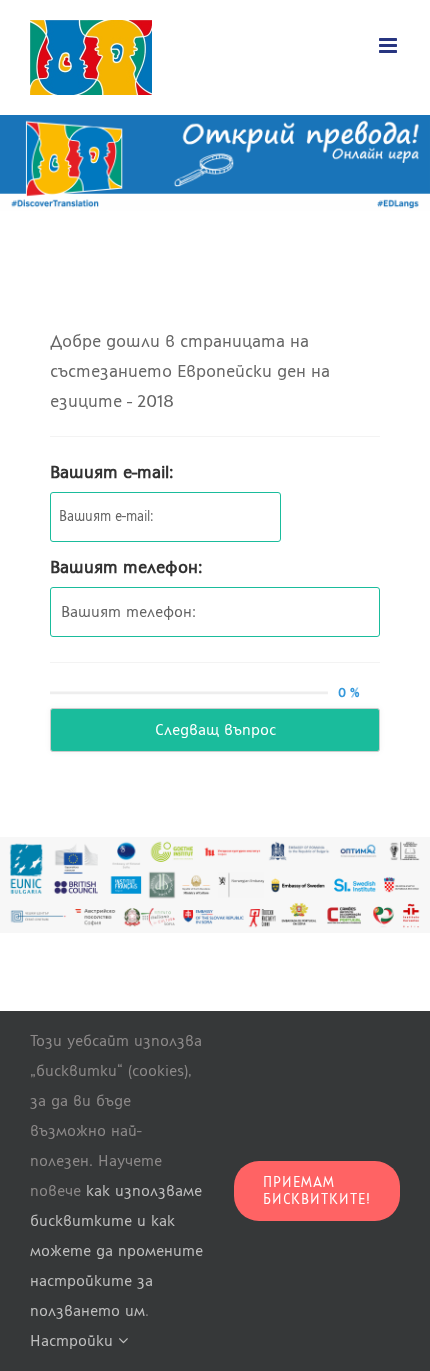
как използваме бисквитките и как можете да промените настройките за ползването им (116, 1250)
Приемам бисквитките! (317, 1191)
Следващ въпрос (215, 729)
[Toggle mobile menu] (389, 45)
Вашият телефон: (126, 567)
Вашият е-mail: (112, 472)
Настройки (74, 1340)
